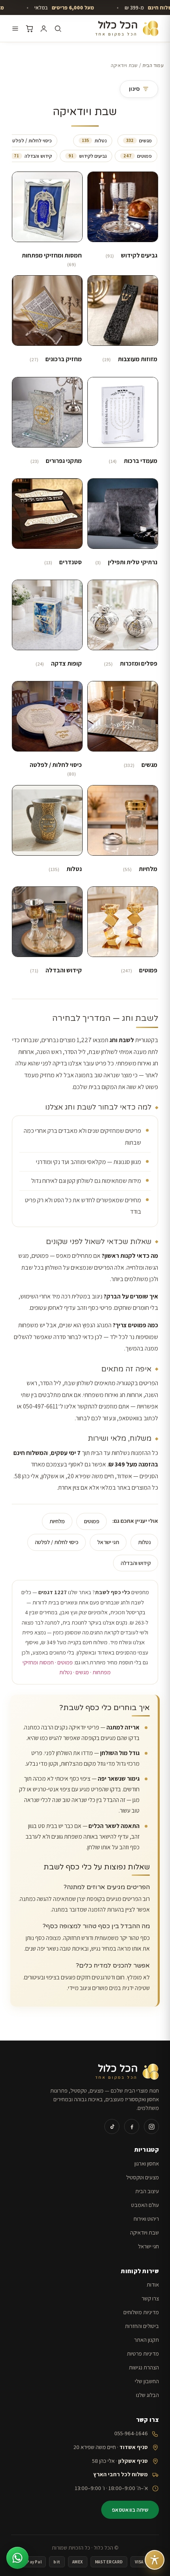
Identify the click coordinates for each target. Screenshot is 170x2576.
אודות (153, 2284)
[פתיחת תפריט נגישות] (155, 2560)
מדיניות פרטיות (143, 2353)
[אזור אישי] (44, 29)
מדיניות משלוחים (141, 2312)
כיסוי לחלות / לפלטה (57, 1542)
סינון (134, 89)
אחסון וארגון (147, 2163)
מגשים (139, 141)
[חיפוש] (58, 29)
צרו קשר (150, 2298)
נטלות (94, 141)
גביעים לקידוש (88, 156)
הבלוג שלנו (147, 2395)
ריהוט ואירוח (146, 2219)
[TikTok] (112, 2126)
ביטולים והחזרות (142, 2326)
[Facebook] (132, 2126)
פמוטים (138, 156)
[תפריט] (15, 29)
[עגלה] (29, 29)
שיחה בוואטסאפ (130, 2510)
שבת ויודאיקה (144, 2232)
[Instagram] (151, 2126)
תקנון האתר (146, 2340)
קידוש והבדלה (33, 156)
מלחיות (57, 1521)
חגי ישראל (108, 1542)
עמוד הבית (153, 65)
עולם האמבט (145, 2205)
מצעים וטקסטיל (143, 2177)
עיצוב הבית (147, 2191)
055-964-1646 (131, 2433)
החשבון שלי (147, 2381)
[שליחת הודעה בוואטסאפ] (17, 2558)
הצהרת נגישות (144, 2367)
